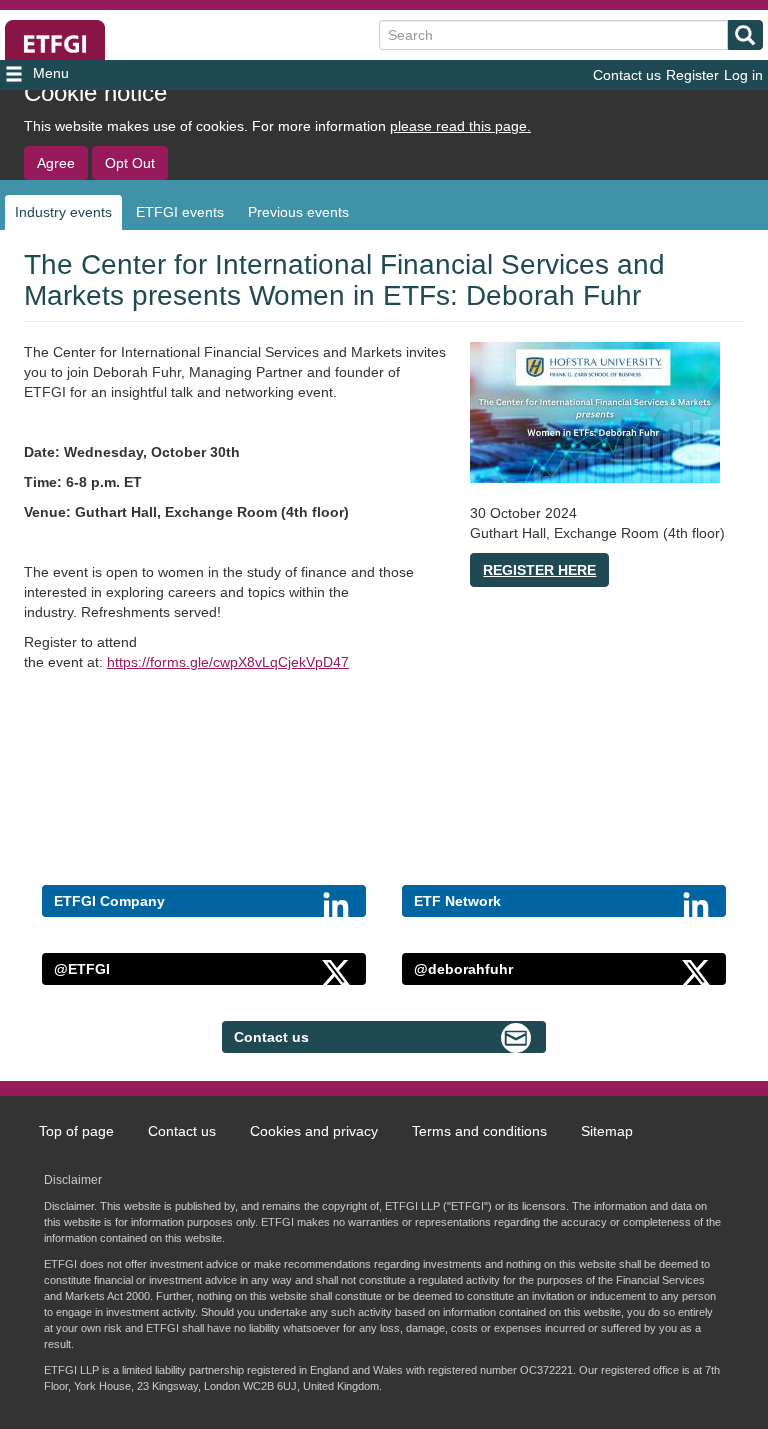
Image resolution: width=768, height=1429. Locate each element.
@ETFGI (82, 969)
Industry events (63, 212)
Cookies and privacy (314, 1131)
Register (692, 75)
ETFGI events (180, 212)
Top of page (76, 1131)
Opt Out (130, 163)
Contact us (627, 75)
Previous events (298, 212)
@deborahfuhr (463, 969)
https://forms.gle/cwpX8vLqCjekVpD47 (228, 662)
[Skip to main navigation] (120, 75)
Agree (56, 163)
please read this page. (460, 126)
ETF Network (457, 901)
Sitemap (607, 1131)
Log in (743, 75)
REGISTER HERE (539, 570)
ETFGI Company (109, 901)
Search (745, 35)
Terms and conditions (479, 1131)
